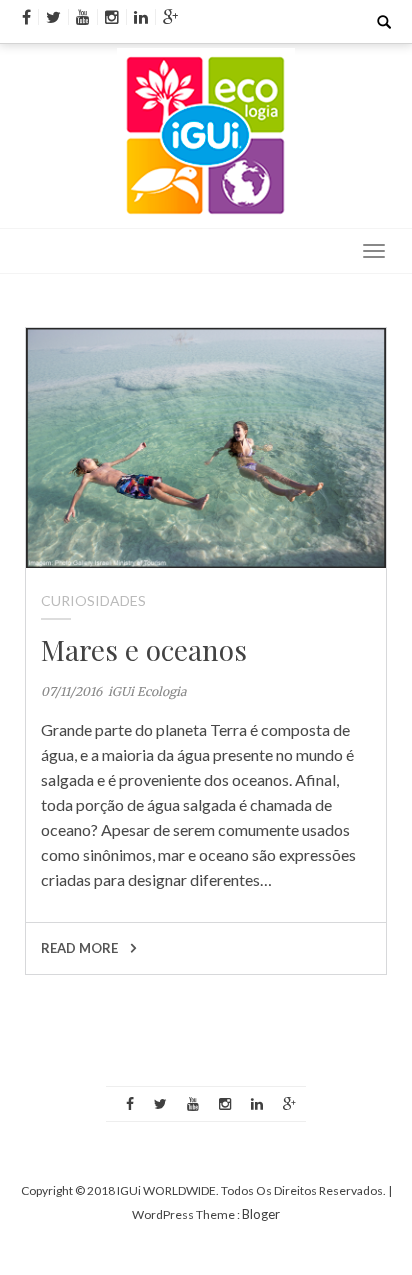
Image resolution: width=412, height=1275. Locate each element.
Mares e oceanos (144, 649)
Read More (81, 948)
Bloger (261, 1214)
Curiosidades (93, 600)
